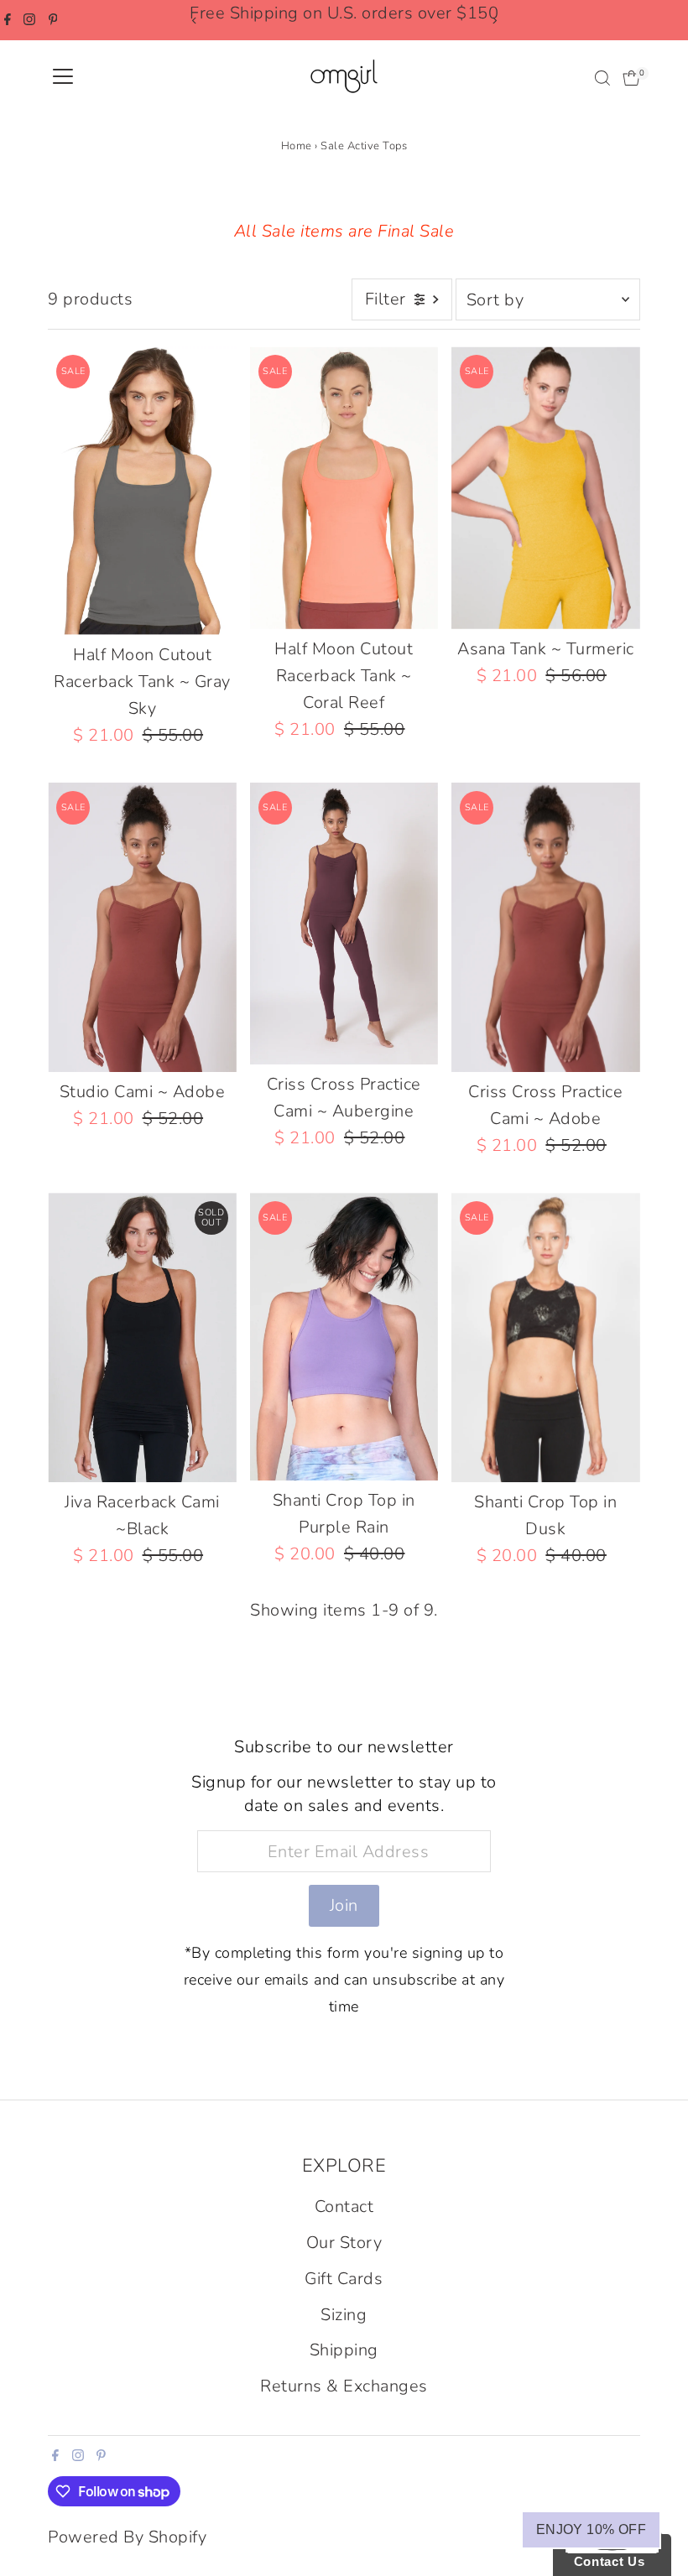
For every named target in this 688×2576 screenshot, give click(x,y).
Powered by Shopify (127, 2537)
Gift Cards (344, 2279)
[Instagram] (29, 20)
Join (344, 1905)
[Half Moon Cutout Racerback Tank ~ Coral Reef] (344, 487)
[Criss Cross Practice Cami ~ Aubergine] (344, 924)
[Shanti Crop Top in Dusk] (545, 1337)
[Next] (494, 21)
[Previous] (194, 21)
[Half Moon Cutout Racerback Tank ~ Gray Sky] (142, 490)
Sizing (344, 2315)
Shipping (344, 2350)
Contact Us (605, 2561)
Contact (344, 2207)
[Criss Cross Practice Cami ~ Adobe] (545, 927)
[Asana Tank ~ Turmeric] (545, 488)
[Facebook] (8, 20)
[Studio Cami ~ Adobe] (142, 927)
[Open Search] (602, 78)
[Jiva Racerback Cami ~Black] (142, 1337)
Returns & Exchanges (344, 2386)
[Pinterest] (53, 20)
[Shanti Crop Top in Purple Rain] (344, 1337)
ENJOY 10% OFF (591, 2529)
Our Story (344, 2243)
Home (297, 146)
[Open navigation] (63, 78)
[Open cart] (631, 78)
